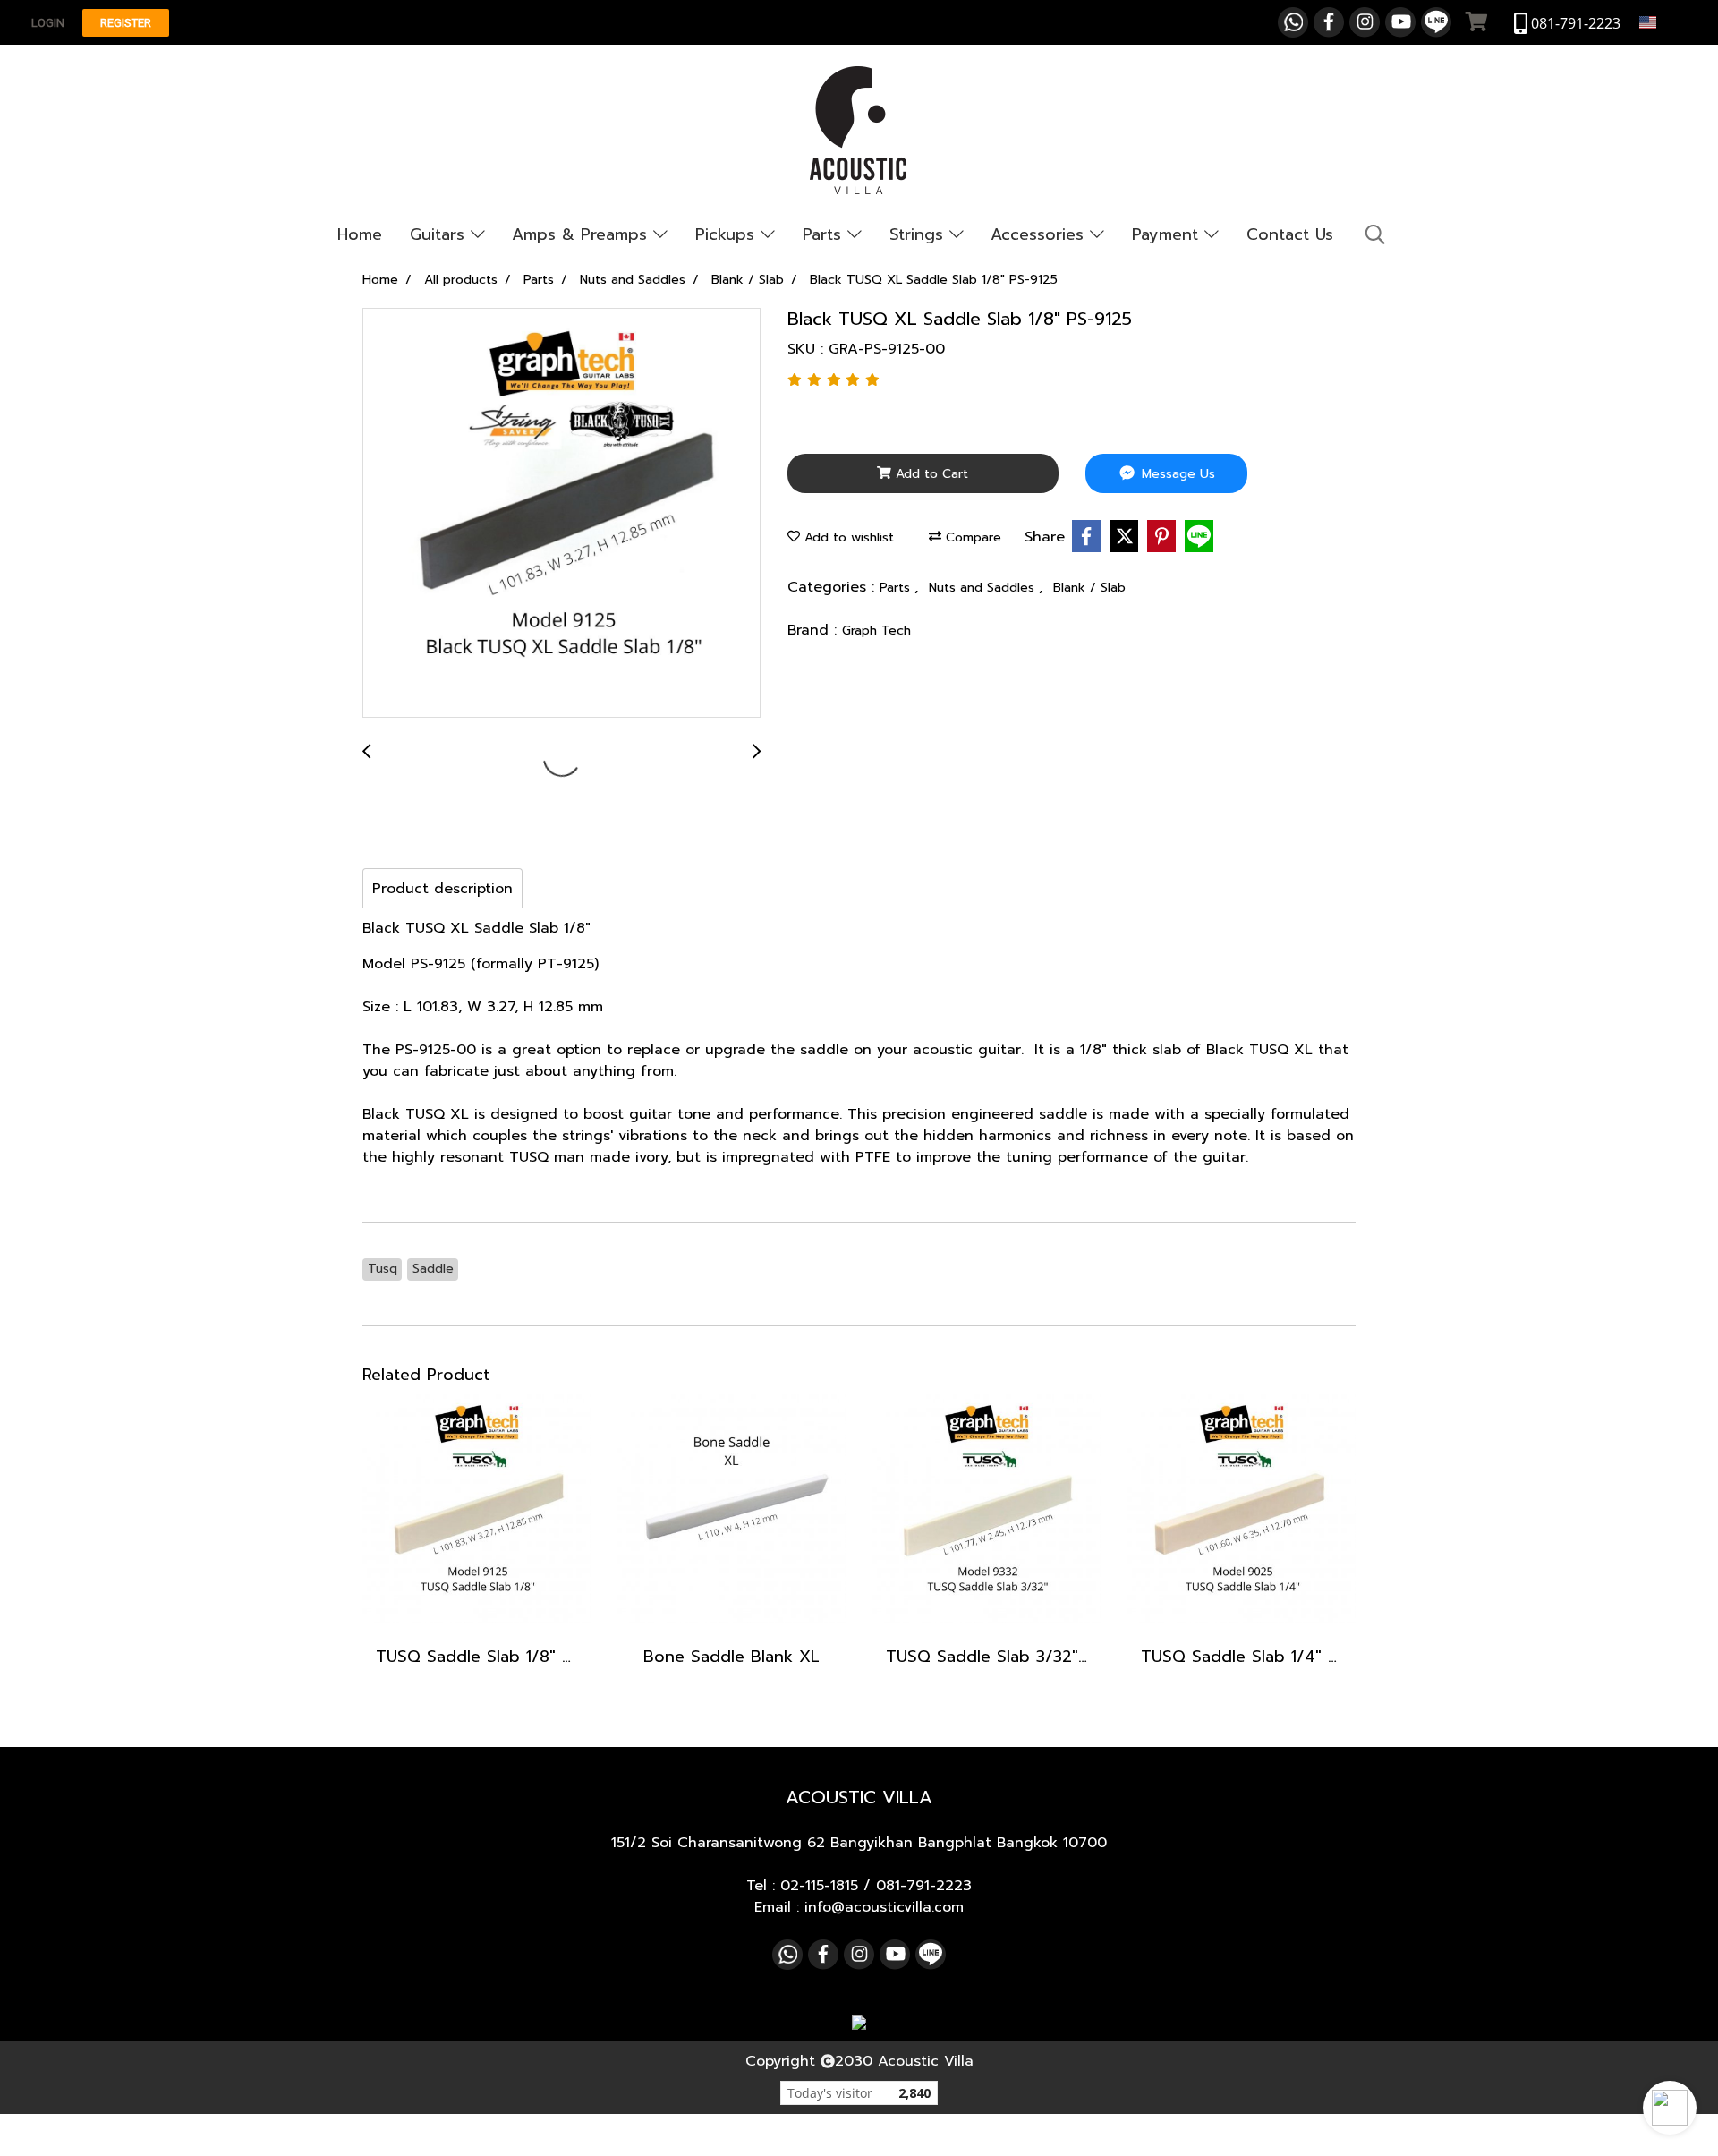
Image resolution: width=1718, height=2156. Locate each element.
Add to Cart (930, 474)
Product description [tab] (442, 889)
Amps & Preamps (583, 234)
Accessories (1040, 234)
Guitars (440, 234)
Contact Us (1290, 234)
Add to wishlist (847, 537)
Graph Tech (876, 631)
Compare (971, 537)
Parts (825, 234)
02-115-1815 (819, 1886)
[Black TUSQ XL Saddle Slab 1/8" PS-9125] (561, 514)
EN (1668, 22)
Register (126, 23)
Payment (1168, 234)
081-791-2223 (924, 1886)
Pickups (728, 234)
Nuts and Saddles (984, 588)
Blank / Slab (1089, 588)
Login (48, 23)
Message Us (1176, 474)
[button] (1670, 2108)
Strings (919, 234)
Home (360, 234)
